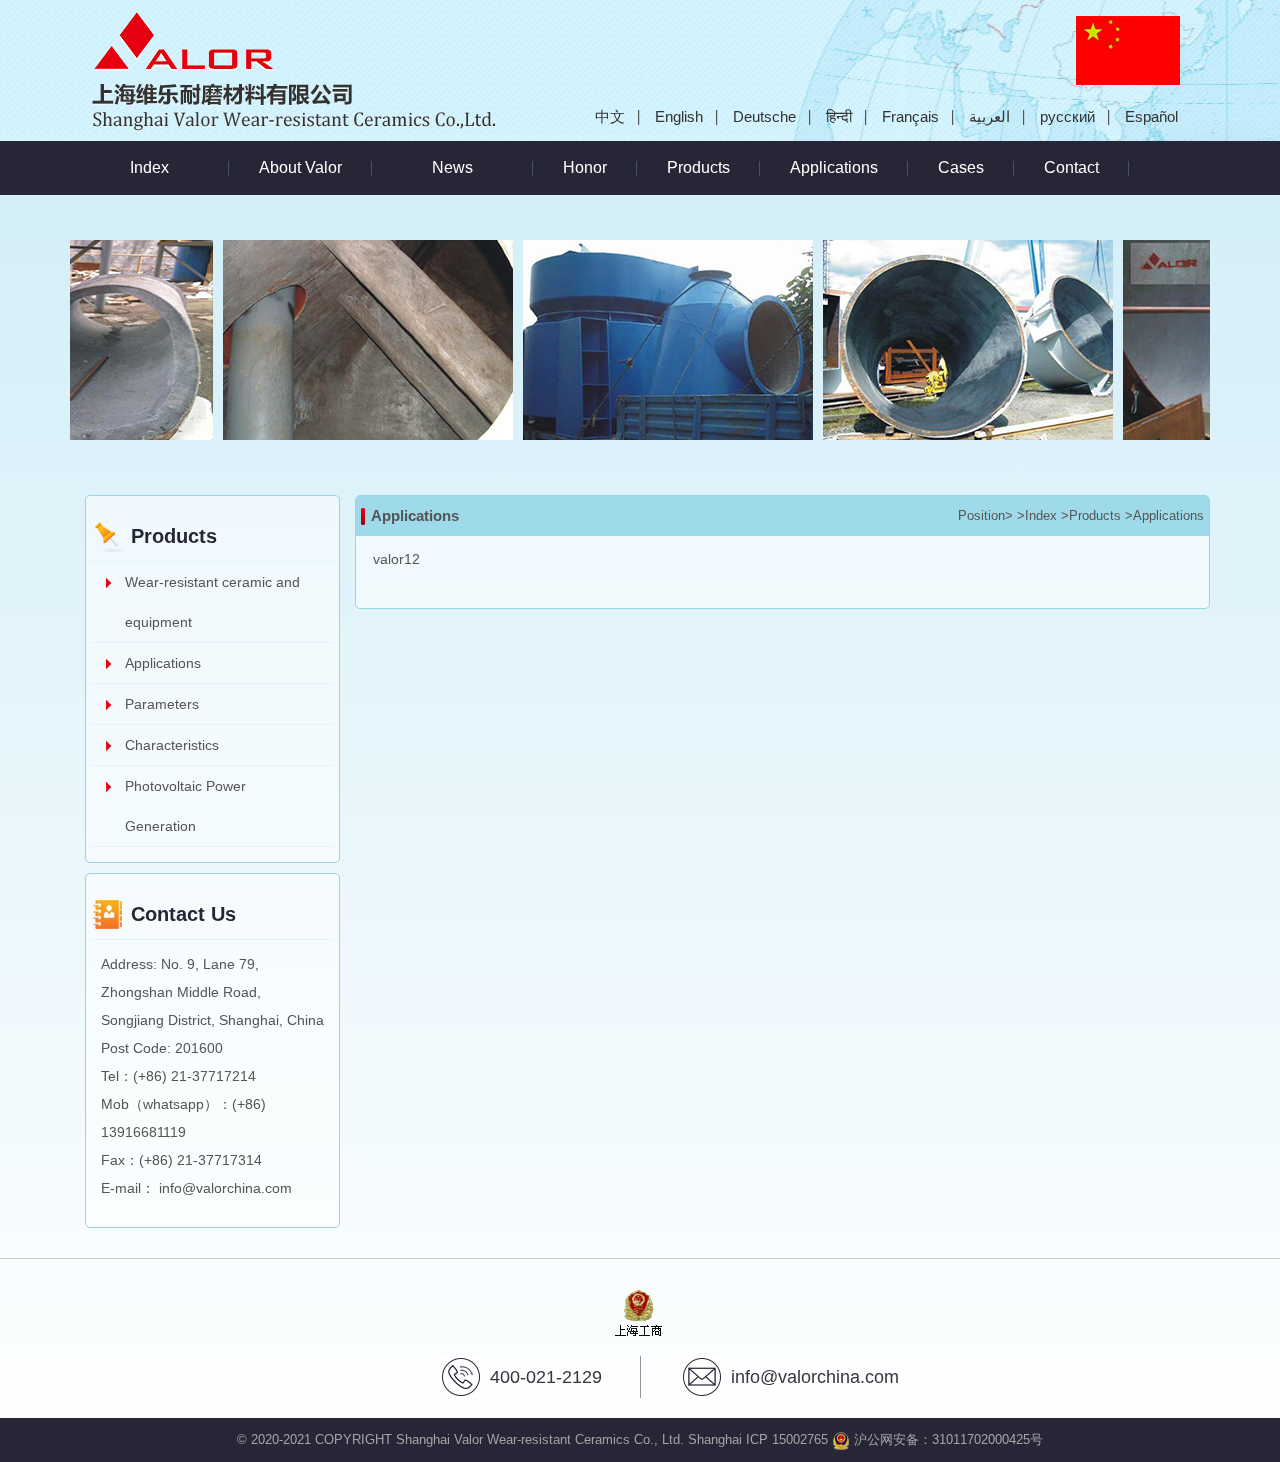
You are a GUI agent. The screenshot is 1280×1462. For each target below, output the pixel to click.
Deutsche (764, 116)
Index (149, 167)
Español (1151, 116)
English (679, 116)
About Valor (300, 167)
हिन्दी (839, 116)
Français (910, 116)
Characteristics (172, 745)
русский (1067, 116)
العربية (989, 116)
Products (698, 167)
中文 (610, 116)
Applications (834, 167)
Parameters (162, 704)
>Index (1037, 515)
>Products (1091, 515)
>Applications (1164, 515)
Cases (961, 167)
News (452, 167)
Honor (585, 167)
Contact (1071, 167)
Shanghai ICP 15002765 (758, 1439)
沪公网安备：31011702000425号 (946, 1439)
